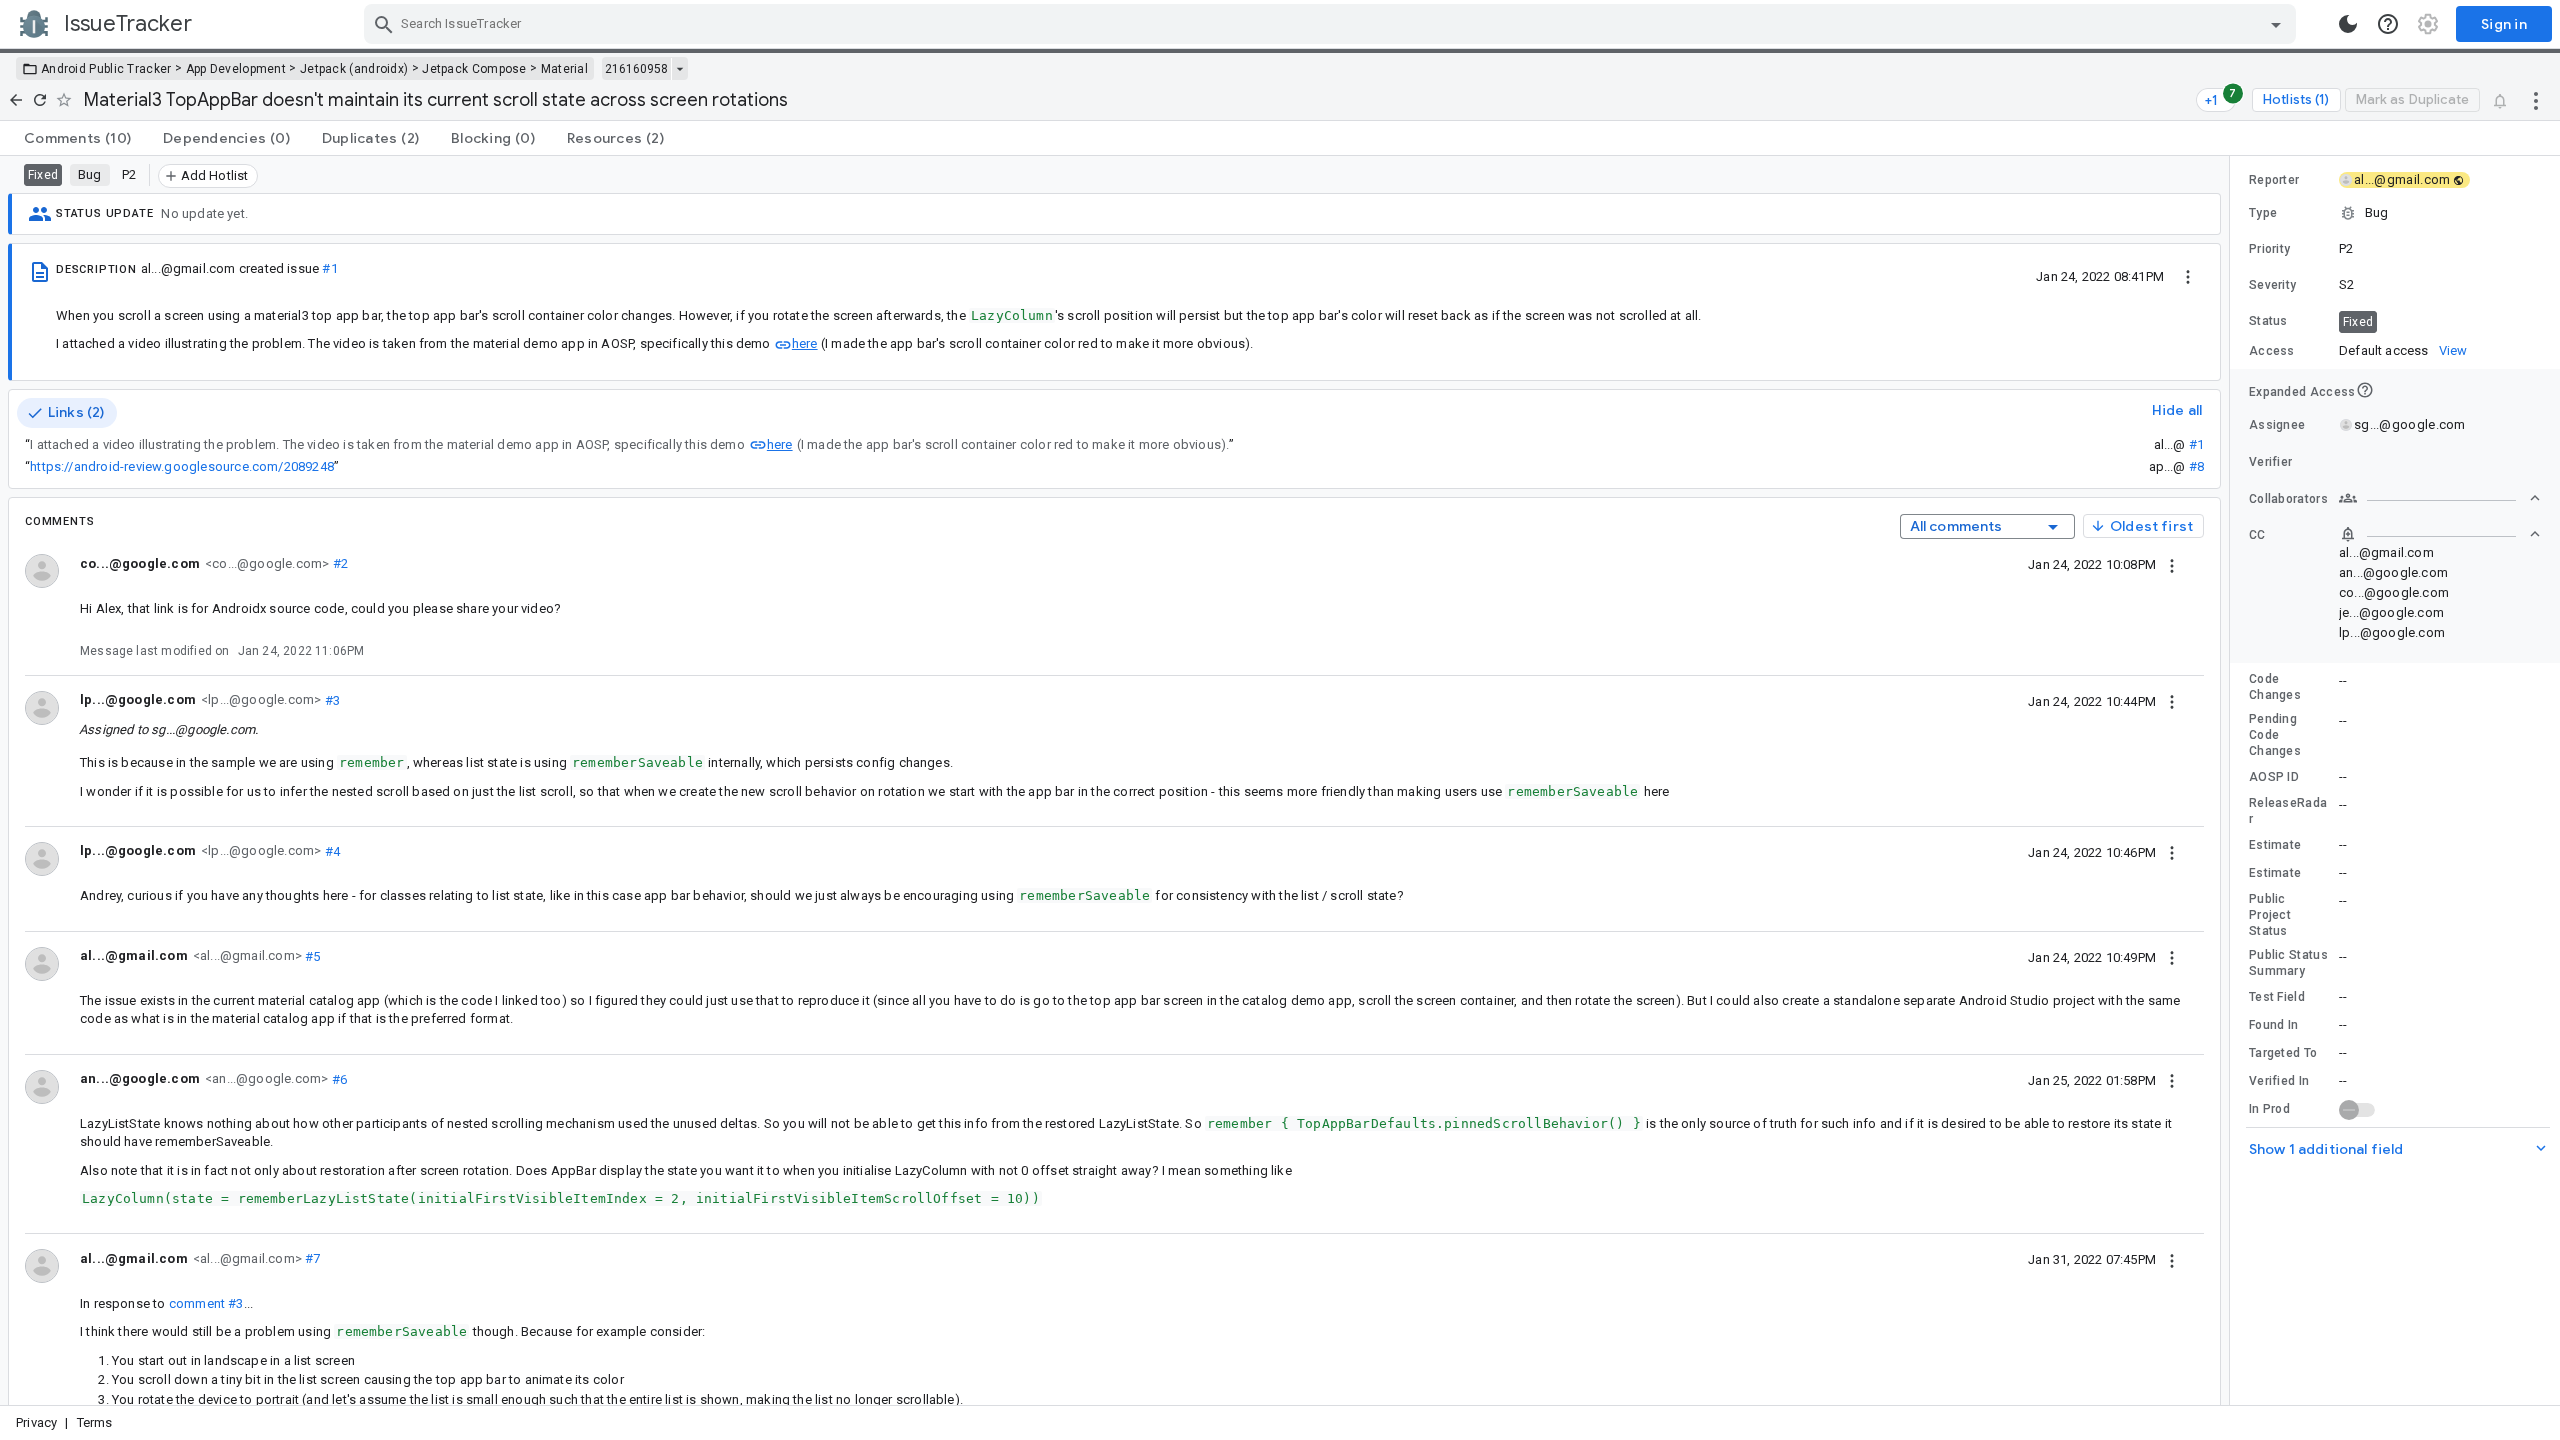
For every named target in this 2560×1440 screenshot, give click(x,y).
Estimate (2275, 845)
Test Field (2277, 997)
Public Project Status (2270, 915)
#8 (2196, 466)
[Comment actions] (2172, 564)
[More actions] (2536, 100)
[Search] (384, 24)
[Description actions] (2188, 276)
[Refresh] (40, 100)
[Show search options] (2276, 24)
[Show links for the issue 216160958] (679, 69)
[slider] (2233, 780)
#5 (311, 955)
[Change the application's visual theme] (2348, 24)
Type (2263, 213)
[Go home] (16, 100)
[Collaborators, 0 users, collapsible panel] (2440, 498)
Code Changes (2275, 687)
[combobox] (1332, 24)
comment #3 (206, 1303)
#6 (337, 1078)
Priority (2269, 249)
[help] (2388, 24)
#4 (330, 850)
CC (2257, 535)
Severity (2272, 285)
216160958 (636, 69)
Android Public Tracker (106, 69)
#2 (338, 563)
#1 (329, 268)
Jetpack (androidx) (354, 69)
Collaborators (2288, 499)
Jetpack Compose (474, 69)
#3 (330, 699)
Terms (95, 1422)
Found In (2273, 1025)
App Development (236, 69)
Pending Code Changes (2275, 735)
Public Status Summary (2288, 963)
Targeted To (2283, 1053)
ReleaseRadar (2288, 811)
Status (2268, 321)
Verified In (2279, 1081)
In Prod (2269, 1109)
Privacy (36, 1422)
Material (564, 69)
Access (2272, 351)
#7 (311, 1258)
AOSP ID (2274, 777)
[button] (2395, 213)
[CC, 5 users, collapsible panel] (2440, 534)
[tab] (77, 138)
